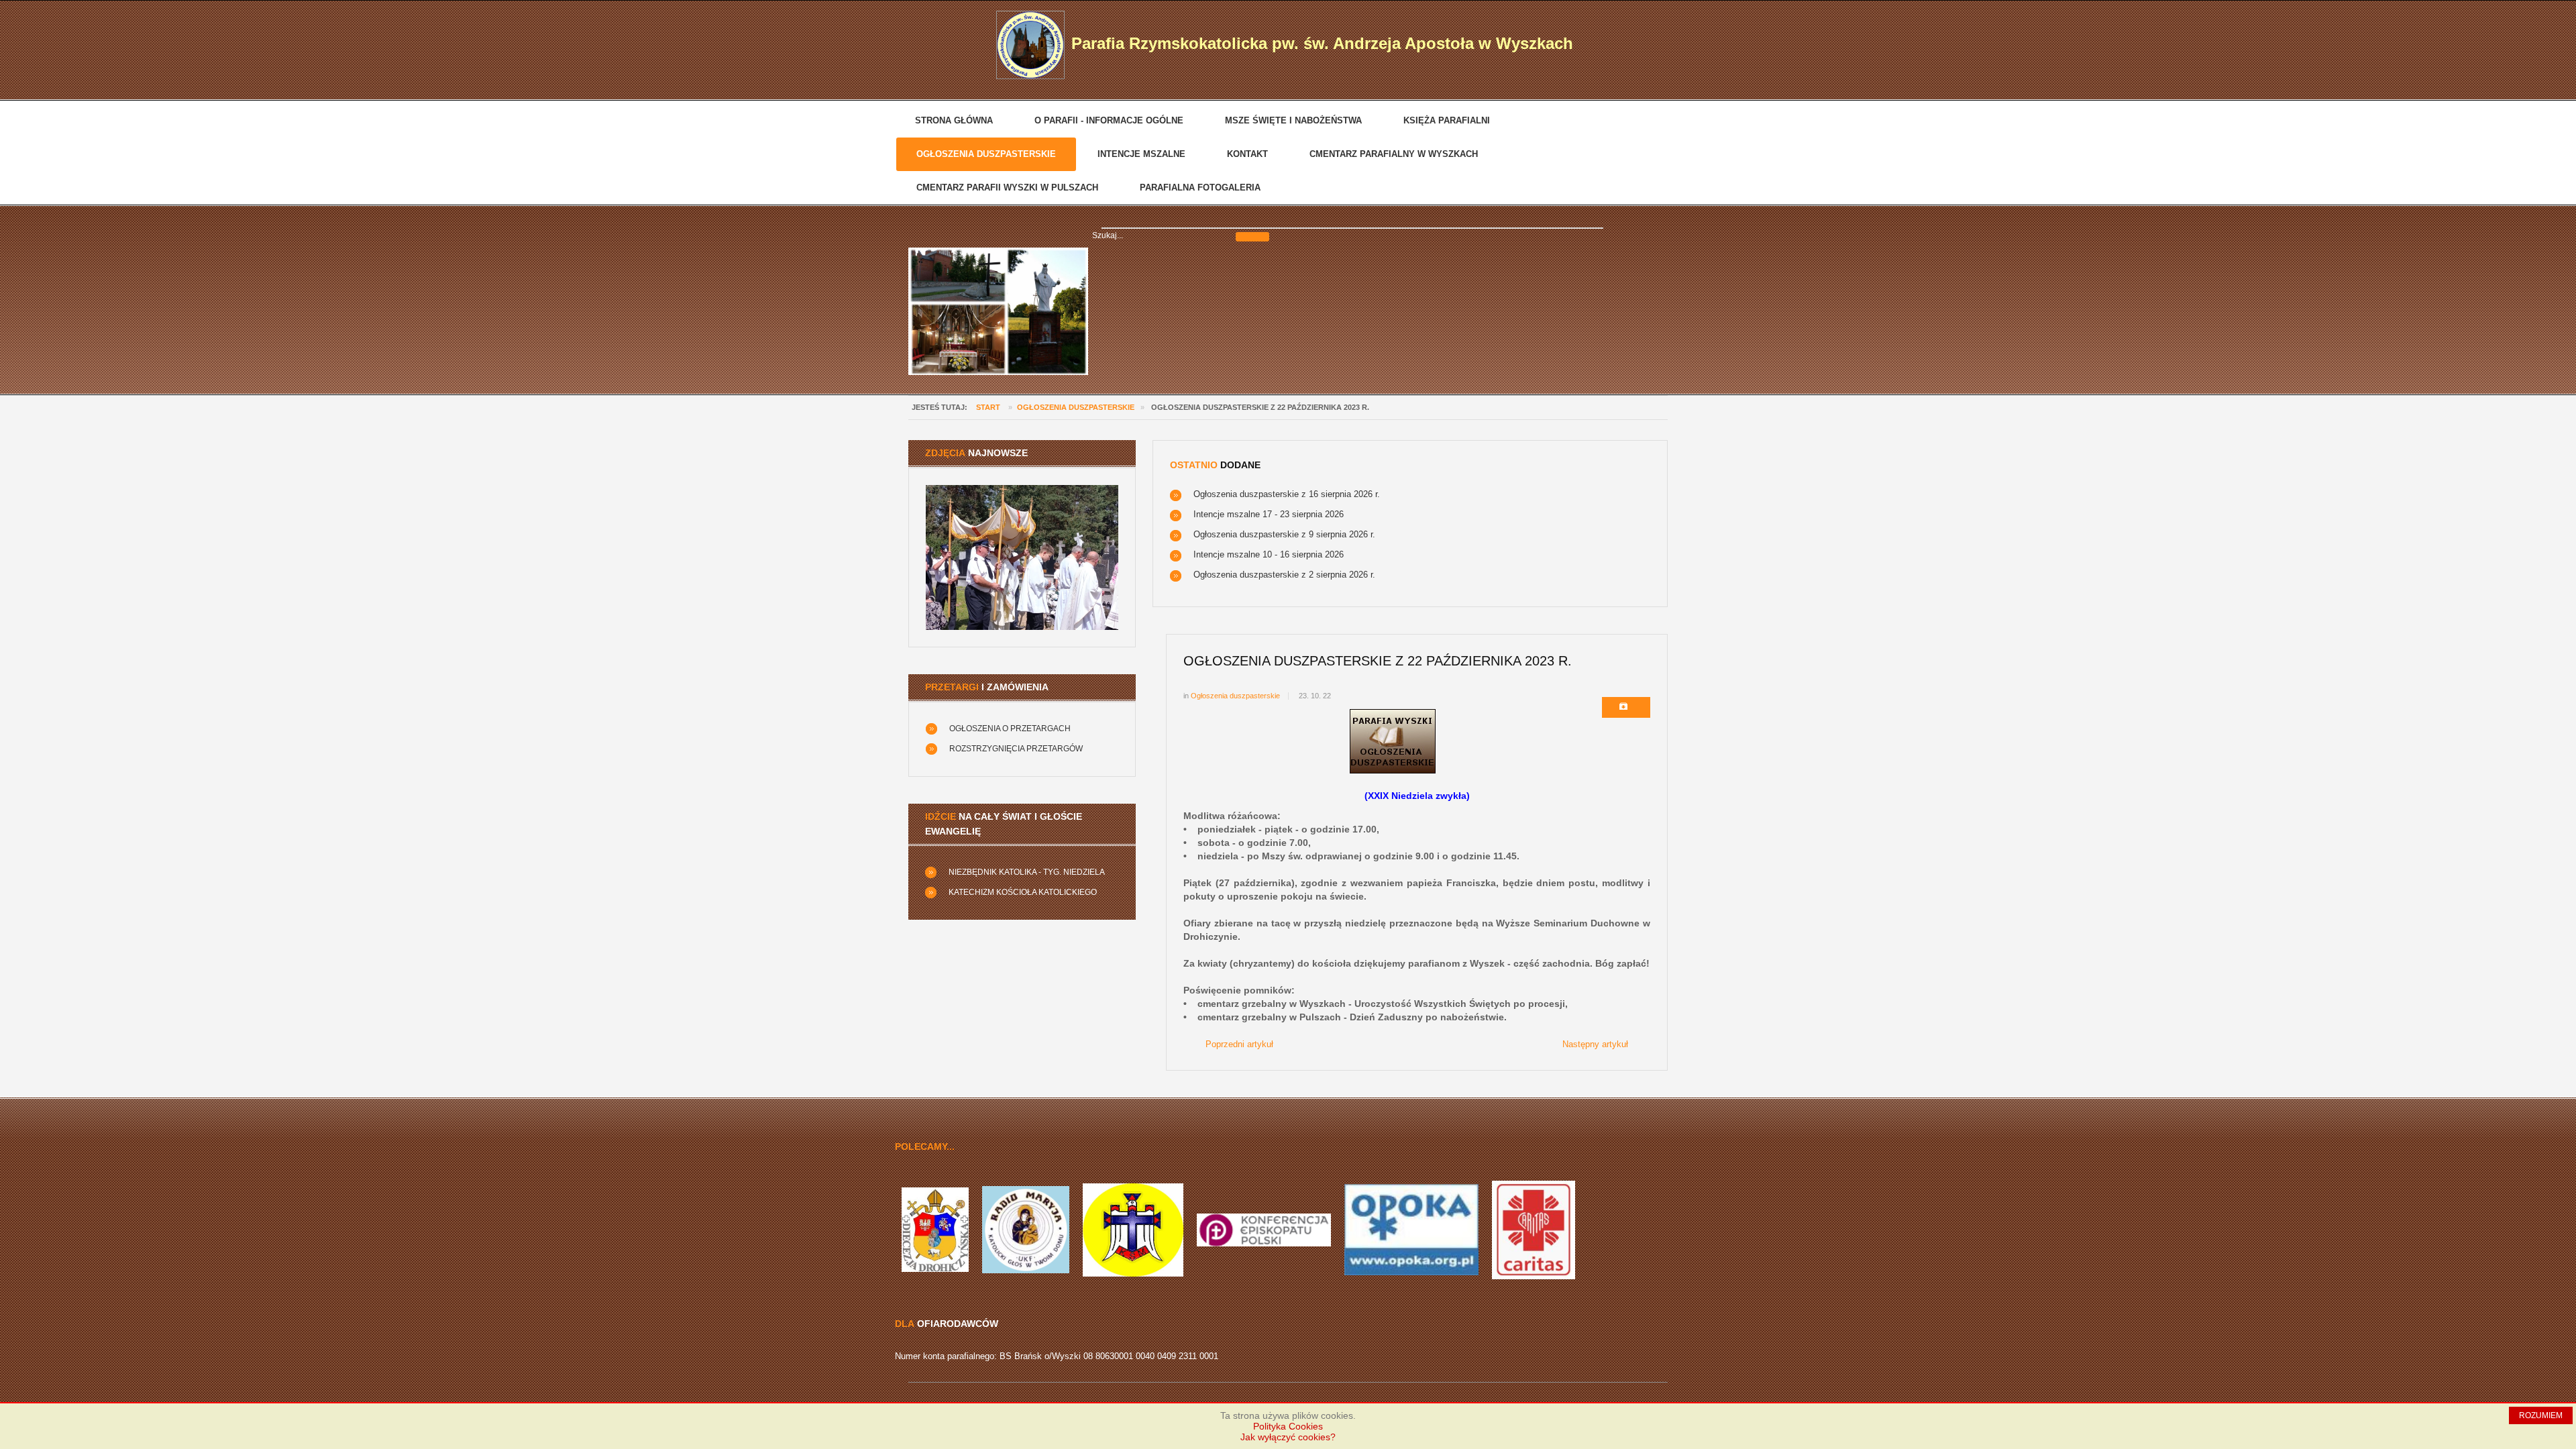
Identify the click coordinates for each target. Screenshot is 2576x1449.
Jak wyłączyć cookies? (1288, 1437)
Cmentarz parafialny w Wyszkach (1394, 154)
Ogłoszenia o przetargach (1010, 729)
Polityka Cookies (1288, 1426)
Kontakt (1247, 154)
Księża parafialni (1447, 120)
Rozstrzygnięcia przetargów (1016, 749)
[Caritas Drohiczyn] (1534, 1229)
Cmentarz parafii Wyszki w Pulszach (1007, 187)
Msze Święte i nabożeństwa (1293, 120)
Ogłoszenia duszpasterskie (986, 154)
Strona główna (954, 120)
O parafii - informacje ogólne (1109, 120)
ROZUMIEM (2541, 1415)
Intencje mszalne (1141, 154)
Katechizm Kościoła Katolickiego (1023, 892)
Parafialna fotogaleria (1200, 187)
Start (988, 407)
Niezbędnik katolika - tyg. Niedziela (1027, 872)
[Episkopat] (1264, 1229)
